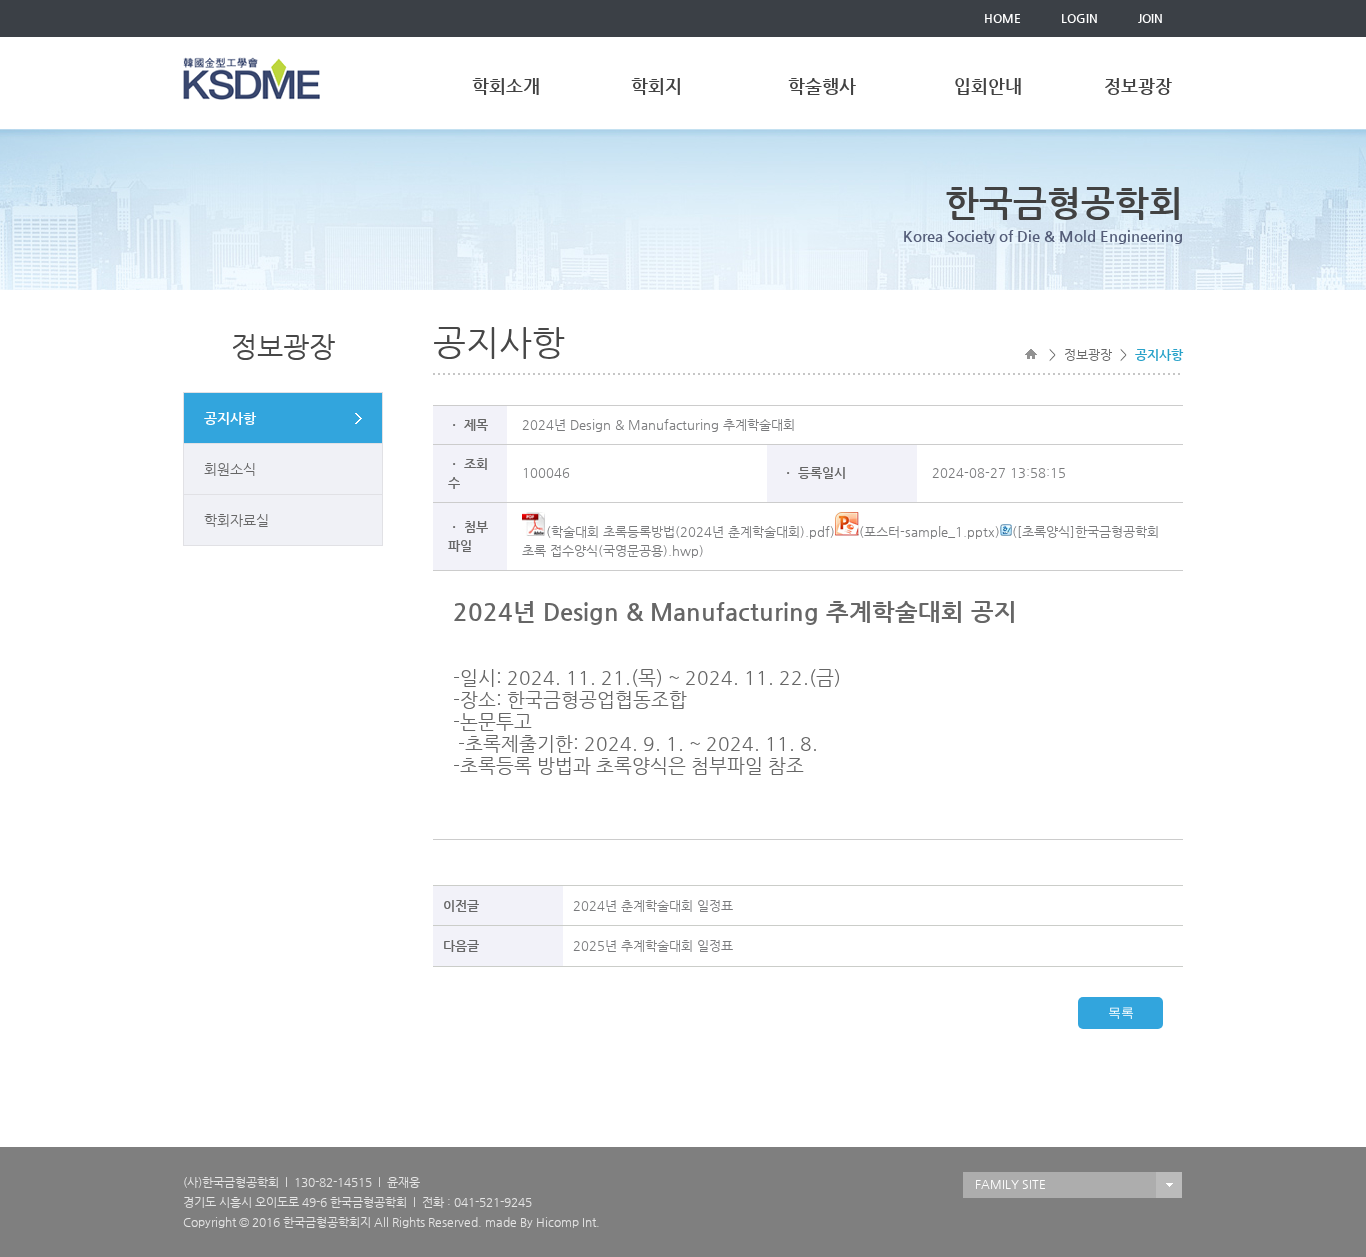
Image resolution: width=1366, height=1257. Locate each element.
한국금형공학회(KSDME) (251, 78)
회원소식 (230, 469)
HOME (1002, 18)
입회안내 (988, 85)
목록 (1121, 1012)
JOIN (1150, 18)
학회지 (656, 85)
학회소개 (506, 85)
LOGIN (1079, 18)
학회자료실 (236, 520)
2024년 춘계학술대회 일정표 (653, 905)
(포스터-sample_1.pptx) (929, 531)
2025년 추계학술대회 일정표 (653, 945)
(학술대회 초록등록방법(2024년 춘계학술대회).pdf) (690, 531)
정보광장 (1138, 85)
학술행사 (822, 85)
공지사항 (230, 418)
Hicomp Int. (568, 1222)
